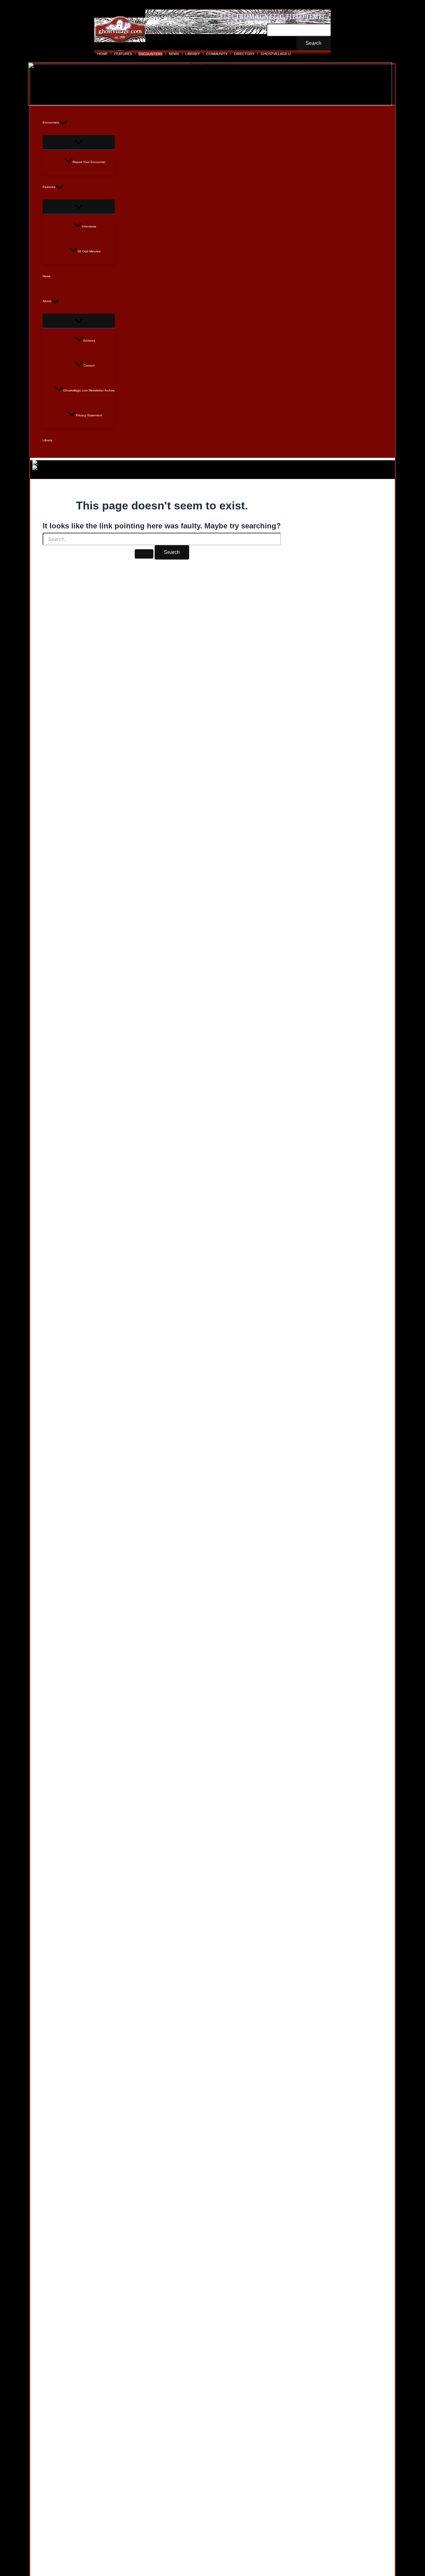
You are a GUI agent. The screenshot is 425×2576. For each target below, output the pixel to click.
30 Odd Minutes (89, 251)
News (47, 276)
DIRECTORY (244, 54)
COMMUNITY (217, 54)
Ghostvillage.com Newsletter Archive (89, 390)
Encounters (51, 122)
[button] (63, 123)
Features (49, 187)
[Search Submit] (144, 554)
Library (47, 440)
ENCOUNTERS (150, 54)
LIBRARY (193, 54)
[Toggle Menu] (79, 142)
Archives (89, 341)
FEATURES (123, 54)
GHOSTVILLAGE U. (276, 54)
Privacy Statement (89, 415)
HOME (103, 54)
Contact (89, 365)
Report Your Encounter (89, 162)
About (47, 301)
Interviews (89, 226)
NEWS (174, 54)
